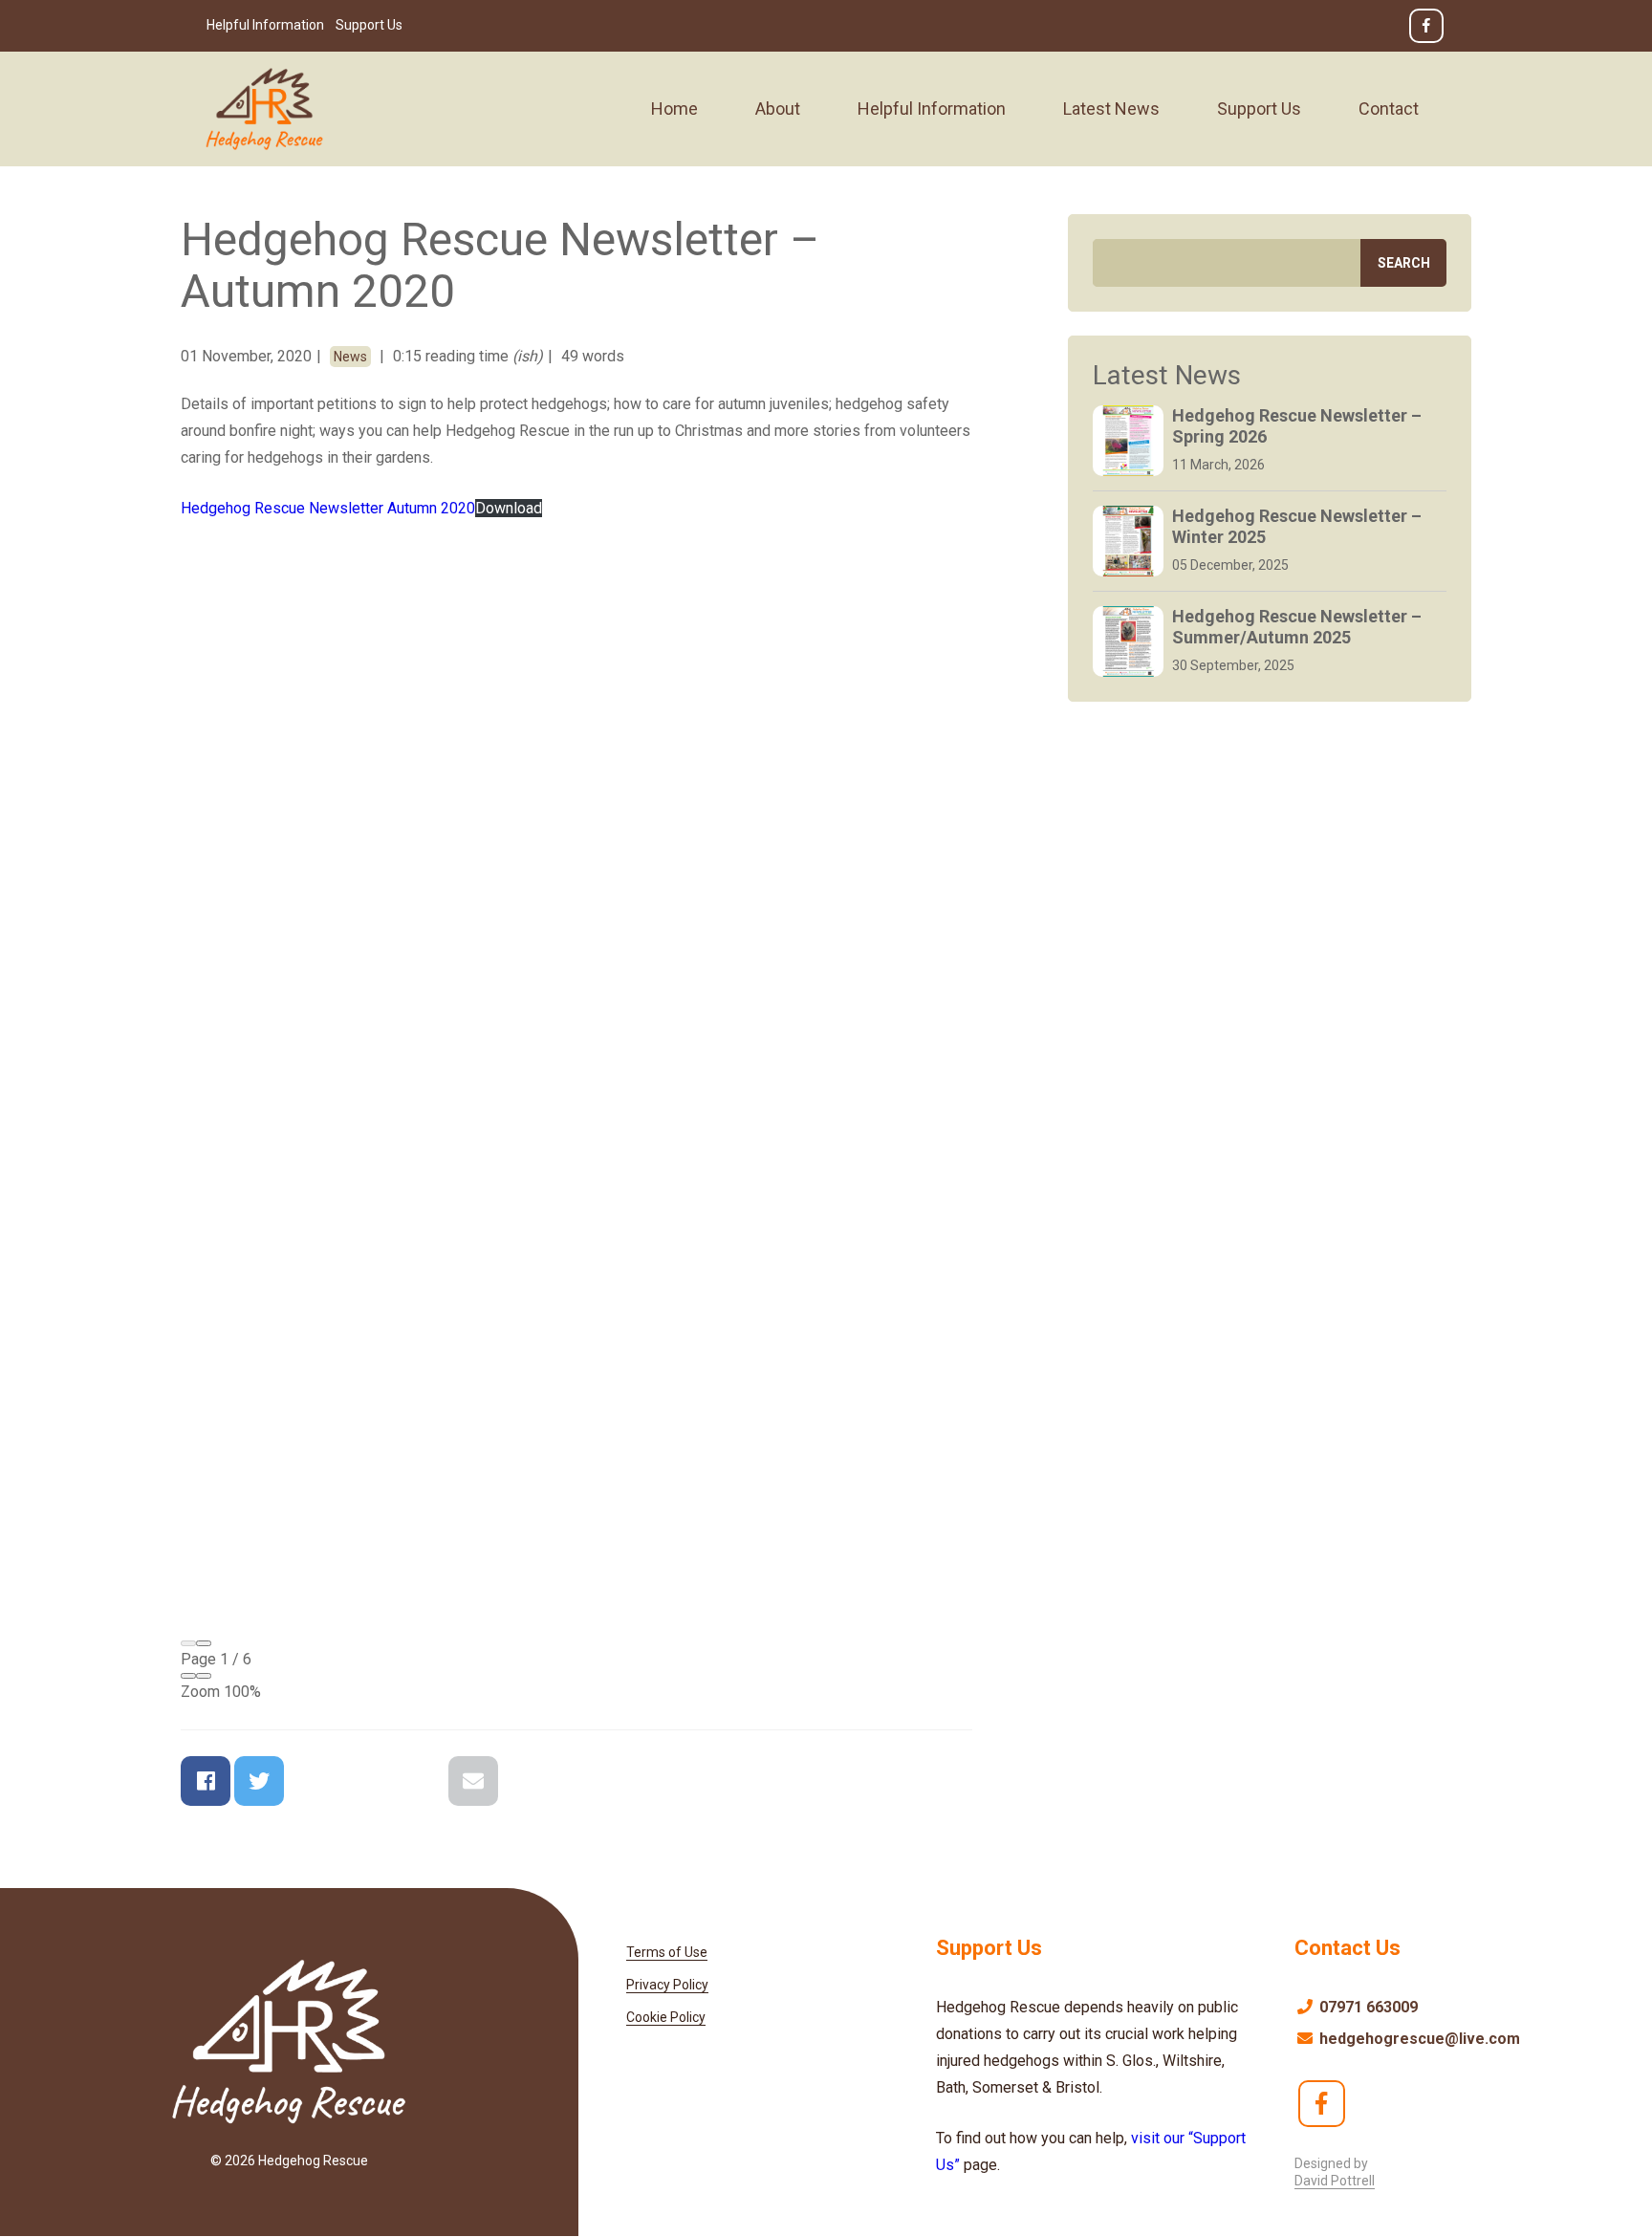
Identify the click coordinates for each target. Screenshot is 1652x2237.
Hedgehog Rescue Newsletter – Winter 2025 (1297, 526)
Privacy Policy (667, 1985)
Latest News (1111, 109)
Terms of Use (667, 1952)
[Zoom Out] (188, 1676)
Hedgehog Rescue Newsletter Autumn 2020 (328, 508)
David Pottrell (1335, 2181)
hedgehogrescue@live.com (1418, 2039)
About (778, 109)
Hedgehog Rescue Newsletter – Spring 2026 (1297, 426)
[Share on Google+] (313, 1781)
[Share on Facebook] (206, 1781)
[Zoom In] (204, 1676)
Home (674, 109)
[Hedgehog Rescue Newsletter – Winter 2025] (1128, 541)
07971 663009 (1367, 2007)
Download (509, 508)
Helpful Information (265, 25)
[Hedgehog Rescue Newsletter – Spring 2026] (1128, 441)
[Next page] (204, 1643)
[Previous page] (188, 1643)
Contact (1389, 109)
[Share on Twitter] (259, 1781)
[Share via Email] (473, 1781)
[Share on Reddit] (366, 1781)
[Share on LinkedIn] (420, 1781)
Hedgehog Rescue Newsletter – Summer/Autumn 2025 (1297, 627)
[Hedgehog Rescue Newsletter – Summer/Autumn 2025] (1128, 641)
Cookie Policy (666, 2017)
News (350, 357)
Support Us (369, 25)
